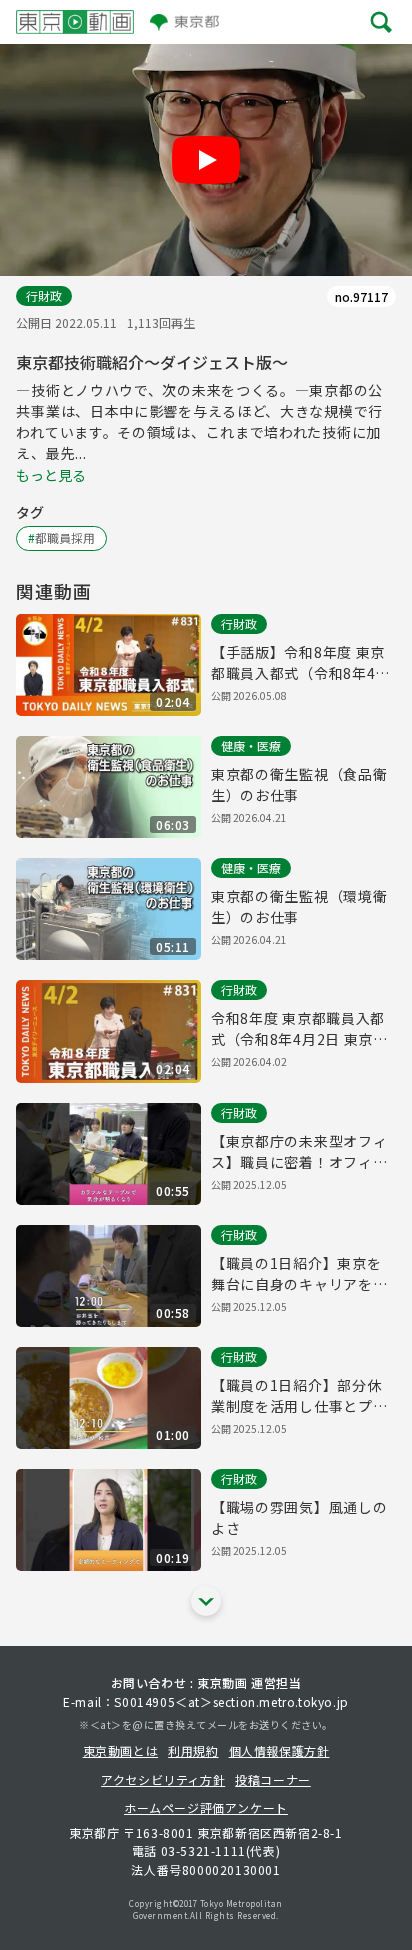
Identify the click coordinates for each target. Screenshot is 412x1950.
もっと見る (51, 475)
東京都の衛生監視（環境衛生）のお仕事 (299, 906)
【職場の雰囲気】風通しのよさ (299, 1517)
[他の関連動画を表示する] (206, 1601)
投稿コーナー (273, 1779)
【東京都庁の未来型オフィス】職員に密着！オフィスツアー (299, 1152)
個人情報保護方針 (279, 1750)
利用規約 (193, 1750)
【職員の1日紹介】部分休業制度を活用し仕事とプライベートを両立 (299, 1396)
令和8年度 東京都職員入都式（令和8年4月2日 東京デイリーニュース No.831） (299, 1029)
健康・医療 (251, 745)
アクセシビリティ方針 (163, 1779)
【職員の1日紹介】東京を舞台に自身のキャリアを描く (299, 1274)
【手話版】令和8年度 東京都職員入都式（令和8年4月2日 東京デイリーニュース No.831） (300, 663)
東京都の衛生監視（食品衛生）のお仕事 (299, 784)
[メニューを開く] (381, 22)
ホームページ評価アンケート (206, 1807)
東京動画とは (121, 1750)
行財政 (44, 295)
